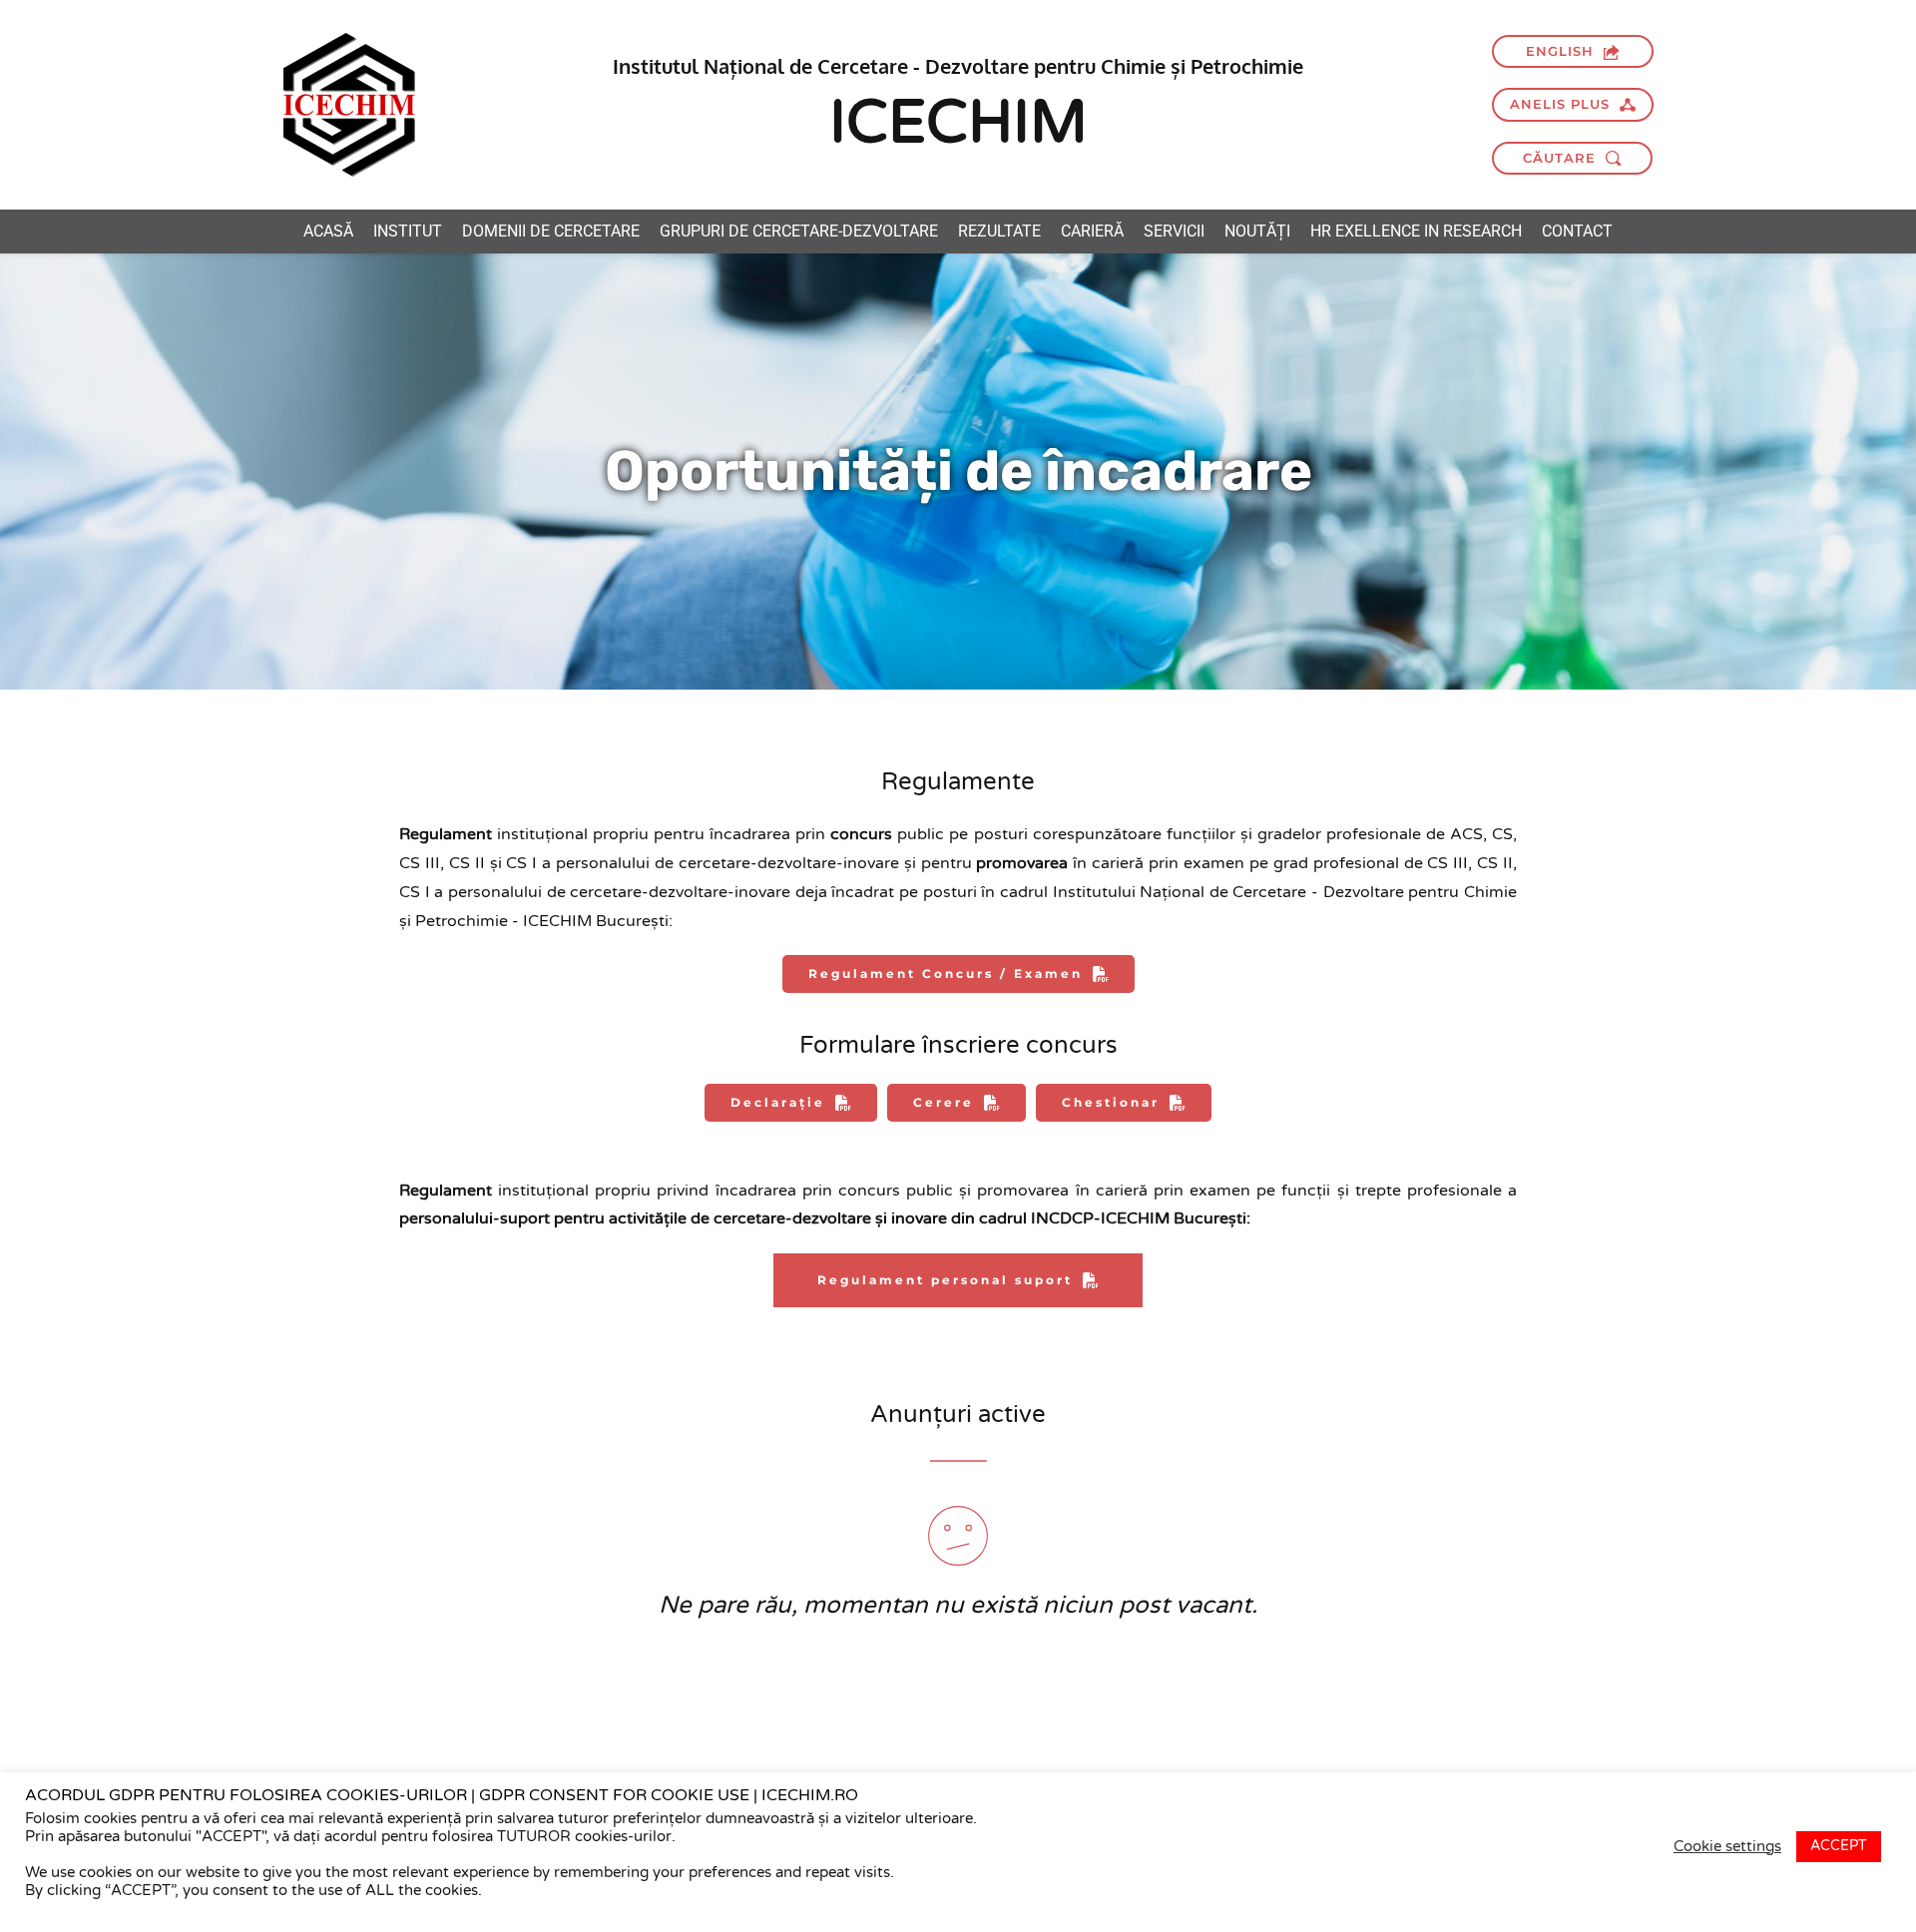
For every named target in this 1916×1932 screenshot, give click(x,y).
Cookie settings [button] (1727, 1847)
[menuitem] (328, 232)
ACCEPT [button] (1839, 1846)
